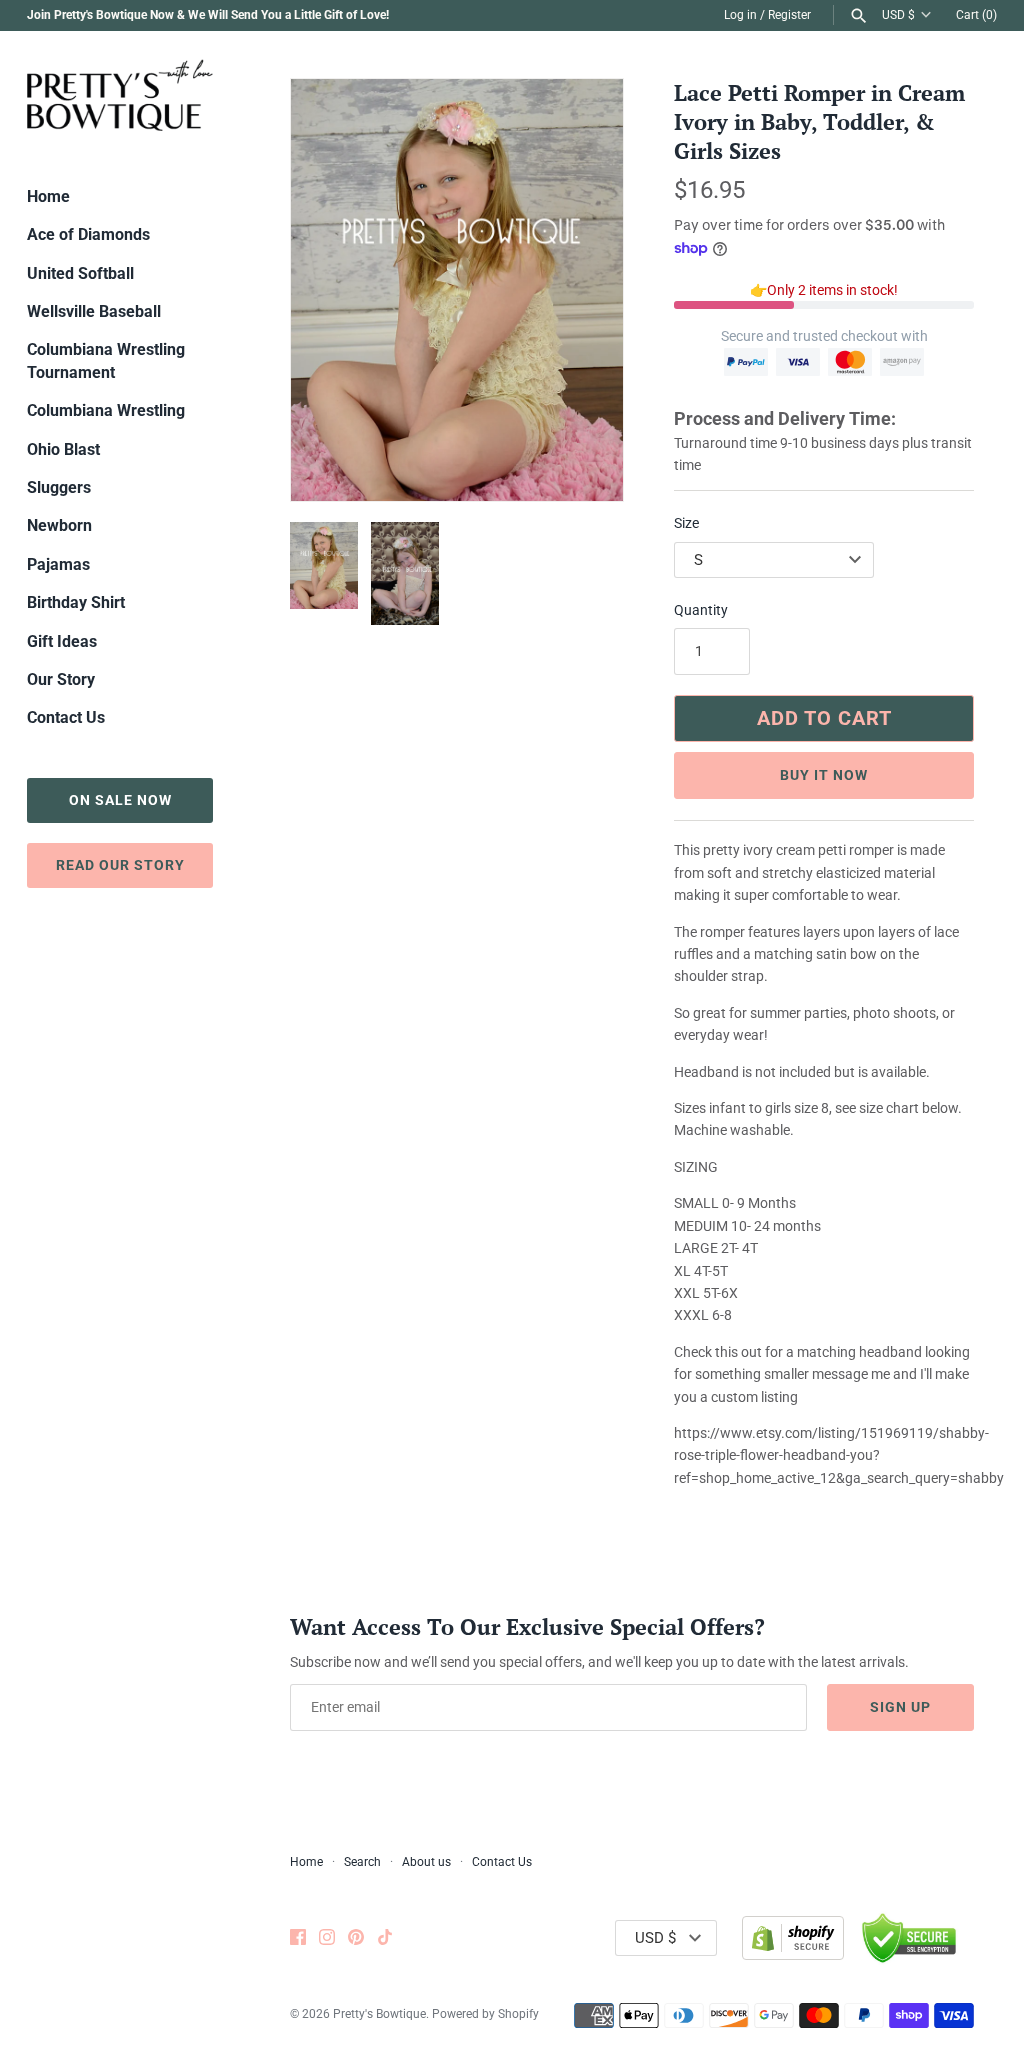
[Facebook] (298, 1938)
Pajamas (58, 564)
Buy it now (824, 775)
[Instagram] (327, 1938)
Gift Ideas (62, 641)
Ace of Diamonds (88, 234)
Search (362, 1862)
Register (789, 15)
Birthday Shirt (76, 602)
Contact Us (66, 717)
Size (686, 523)
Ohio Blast (63, 449)
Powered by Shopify (485, 2014)
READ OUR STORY (120, 865)
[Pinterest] (356, 1938)
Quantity (701, 610)
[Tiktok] (385, 1938)
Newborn (59, 525)
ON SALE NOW (120, 800)
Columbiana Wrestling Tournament (106, 360)
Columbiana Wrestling (106, 410)
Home (48, 196)
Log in (740, 15)
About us (426, 1862)
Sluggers (59, 487)
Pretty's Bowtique (379, 2014)
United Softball (80, 273)
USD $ (898, 15)
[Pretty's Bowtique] (120, 94)
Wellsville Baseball (94, 311)
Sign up (900, 1707)
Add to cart (824, 718)
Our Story (61, 679)
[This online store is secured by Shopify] (793, 1938)
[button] (581, 290)
